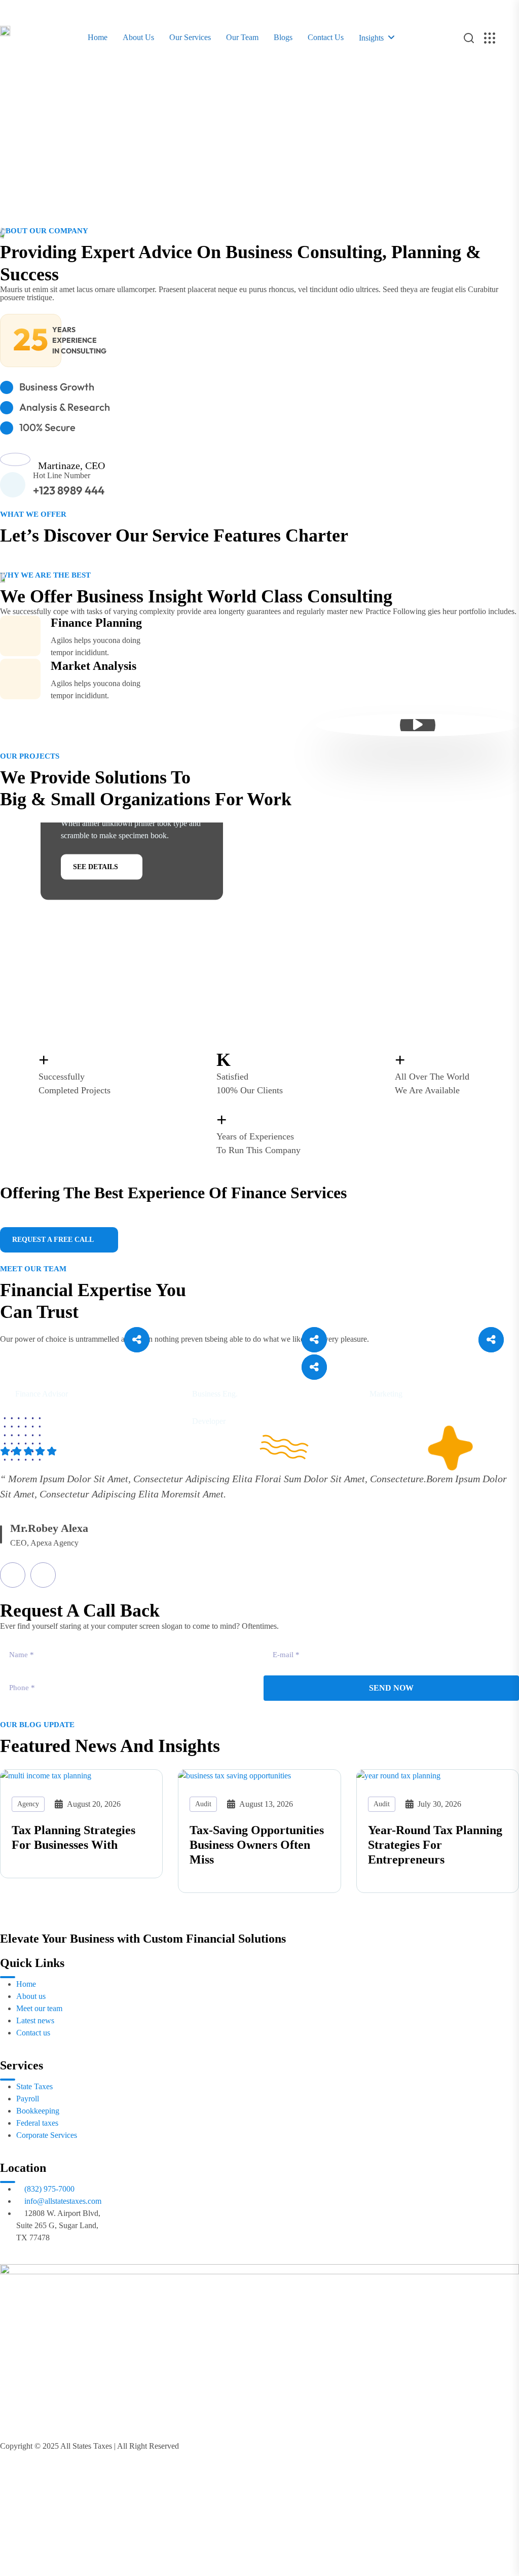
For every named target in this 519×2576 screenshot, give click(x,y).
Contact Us (326, 37)
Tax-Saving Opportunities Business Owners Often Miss (257, 1845)
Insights (371, 38)
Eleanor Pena (227, 1378)
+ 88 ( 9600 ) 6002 (71, 1218)
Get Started (37, 192)
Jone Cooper (48, 1378)
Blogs (283, 37)
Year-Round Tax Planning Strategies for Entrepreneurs (435, 1845)
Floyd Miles (400, 1378)
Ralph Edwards (232, 1405)
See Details (96, 866)
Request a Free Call (53, 1240)
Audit (203, 1804)
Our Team (242, 37)
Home (98, 37)
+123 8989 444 (69, 490)
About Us (138, 37)
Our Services (190, 37)
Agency (28, 1804)
